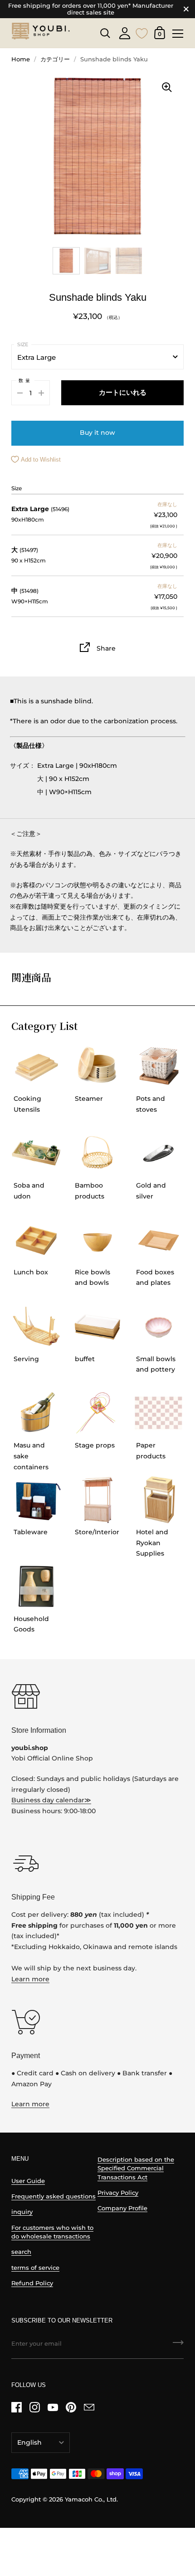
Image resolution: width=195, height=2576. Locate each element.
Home (21, 59)
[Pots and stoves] (159, 1066)
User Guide (28, 2181)
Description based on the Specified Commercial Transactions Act (136, 2168)
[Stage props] (97, 1413)
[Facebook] (16, 2407)
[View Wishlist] (142, 32)
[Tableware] (36, 1500)
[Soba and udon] (36, 1153)
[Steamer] (97, 1066)
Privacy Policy (118, 2193)
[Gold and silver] (159, 1153)
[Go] (178, 2346)
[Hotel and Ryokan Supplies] (159, 1500)
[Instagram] (34, 2407)
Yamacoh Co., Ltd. (91, 2499)
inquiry (22, 2212)
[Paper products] (159, 1413)
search (21, 2252)
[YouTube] (53, 2407)
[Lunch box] (36, 1240)
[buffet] (97, 1327)
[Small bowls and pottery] (159, 1327)
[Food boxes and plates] (159, 1240)
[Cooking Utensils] (36, 1066)
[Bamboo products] (97, 1153)
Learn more (30, 1979)
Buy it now (97, 433)
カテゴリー (55, 59)
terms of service (35, 2268)
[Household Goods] (36, 1586)
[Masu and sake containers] (36, 1413)
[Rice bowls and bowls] (97, 1240)
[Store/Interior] (97, 1500)
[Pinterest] (71, 2407)
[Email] (89, 2407)
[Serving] (36, 1327)
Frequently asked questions (54, 2196)
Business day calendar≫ (51, 1800)
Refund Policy (32, 2283)
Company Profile (122, 2208)
